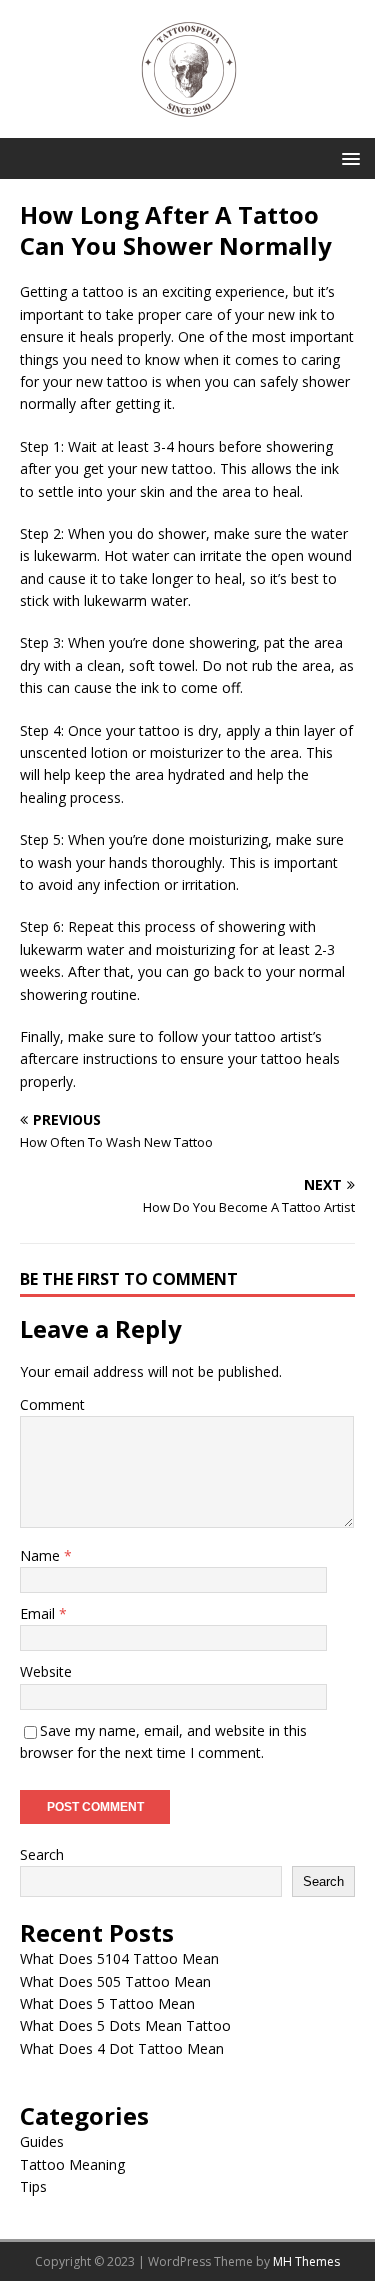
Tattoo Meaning (72, 2164)
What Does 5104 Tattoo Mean (119, 1958)
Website (46, 1671)
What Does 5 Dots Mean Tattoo (125, 2025)
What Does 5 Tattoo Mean (107, 2003)
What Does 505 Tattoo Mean (115, 1981)
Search (42, 1854)
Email (39, 1613)
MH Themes (306, 2261)
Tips (33, 2186)
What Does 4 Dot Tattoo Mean (122, 2048)
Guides (42, 2141)
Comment (52, 1404)
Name (42, 1555)
